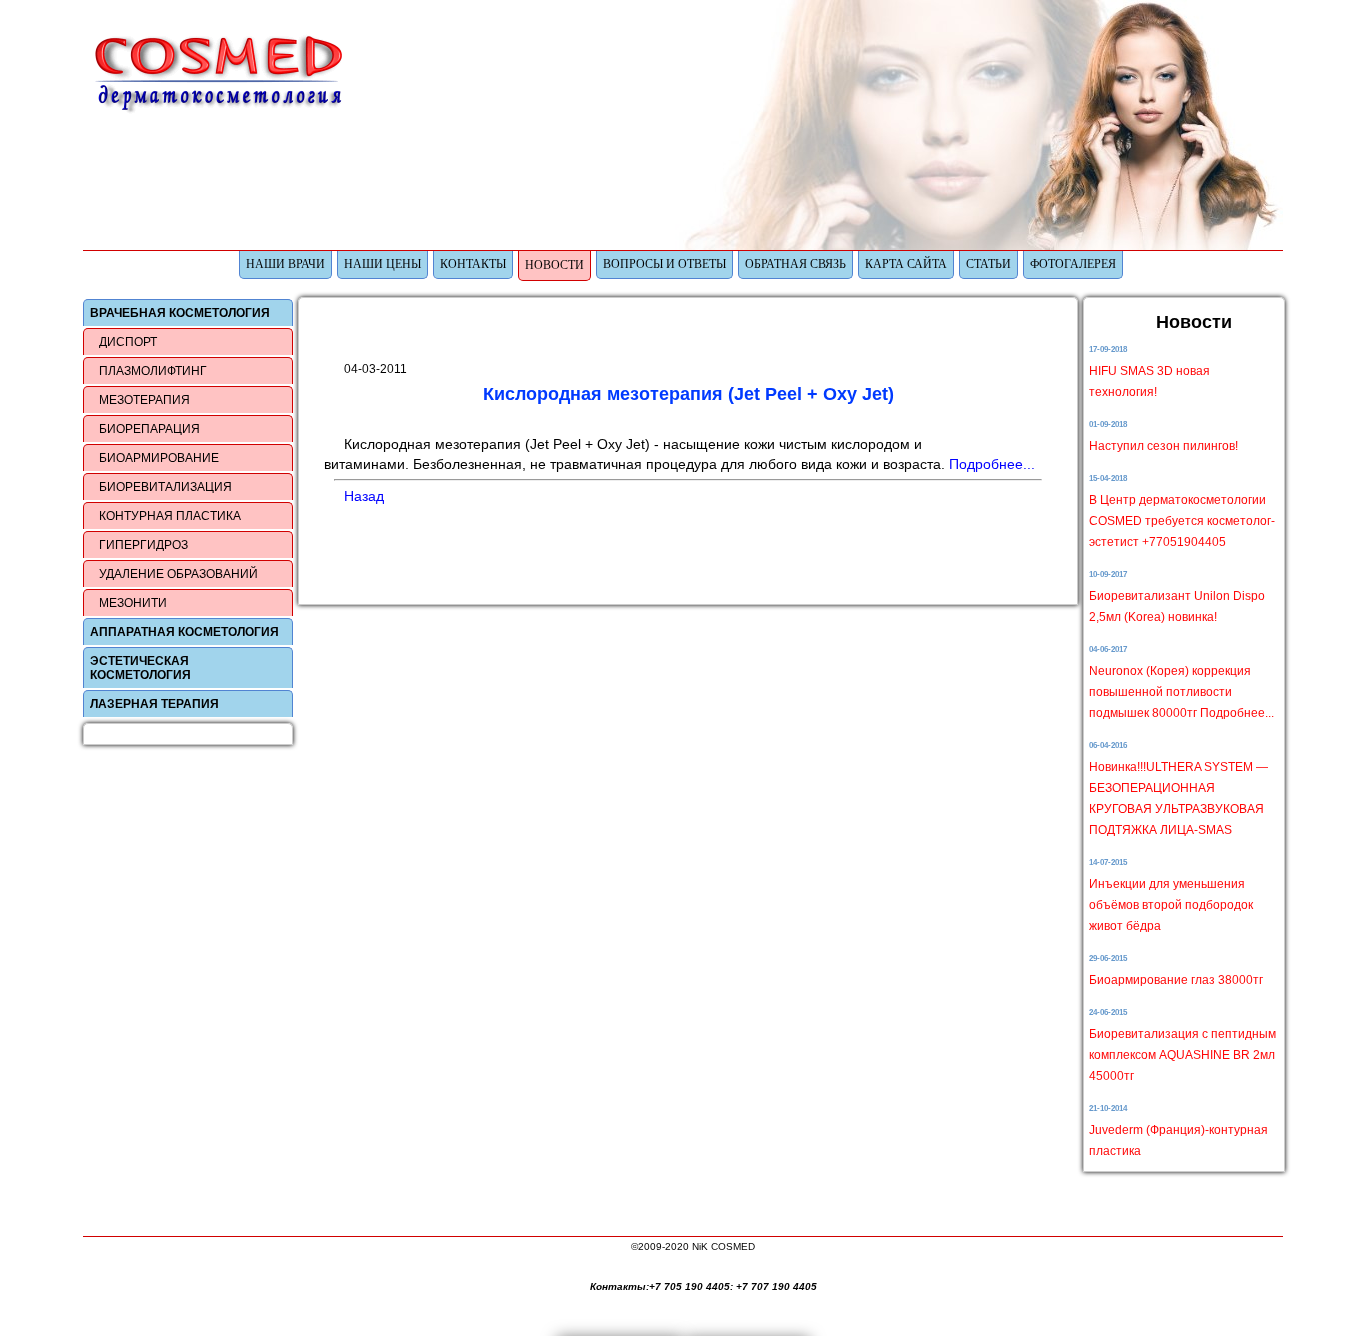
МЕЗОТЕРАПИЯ (144, 400)
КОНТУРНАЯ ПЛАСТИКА (170, 516)
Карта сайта (906, 264)
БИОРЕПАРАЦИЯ (149, 429)
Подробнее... (992, 464)
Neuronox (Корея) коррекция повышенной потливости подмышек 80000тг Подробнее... (1181, 692)
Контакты (473, 264)
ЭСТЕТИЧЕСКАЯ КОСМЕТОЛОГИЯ (140, 668)
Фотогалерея (1073, 264)
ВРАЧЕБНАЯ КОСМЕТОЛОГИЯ (180, 313)
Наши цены (382, 264)
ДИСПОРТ (128, 342)
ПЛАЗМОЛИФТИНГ (153, 371)
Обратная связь (795, 264)
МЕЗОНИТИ (133, 603)
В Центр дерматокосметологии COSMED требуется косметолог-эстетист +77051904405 (1182, 521)
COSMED (223, 73)
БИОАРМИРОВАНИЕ (159, 458)
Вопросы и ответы (664, 264)
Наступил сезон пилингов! (1163, 446)
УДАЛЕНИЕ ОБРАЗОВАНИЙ (178, 574)
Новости (554, 265)
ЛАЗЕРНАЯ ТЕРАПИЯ (154, 704)
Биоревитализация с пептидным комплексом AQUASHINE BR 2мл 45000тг (1182, 1055)
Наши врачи (285, 264)
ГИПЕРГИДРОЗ (143, 545)
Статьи (988, 264)
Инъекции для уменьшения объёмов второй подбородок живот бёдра (1171, 905)
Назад (364, 496)
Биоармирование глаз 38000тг (1176, 980)
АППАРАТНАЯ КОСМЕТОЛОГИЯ (184, 632)
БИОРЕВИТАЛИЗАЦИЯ (165, 487)
